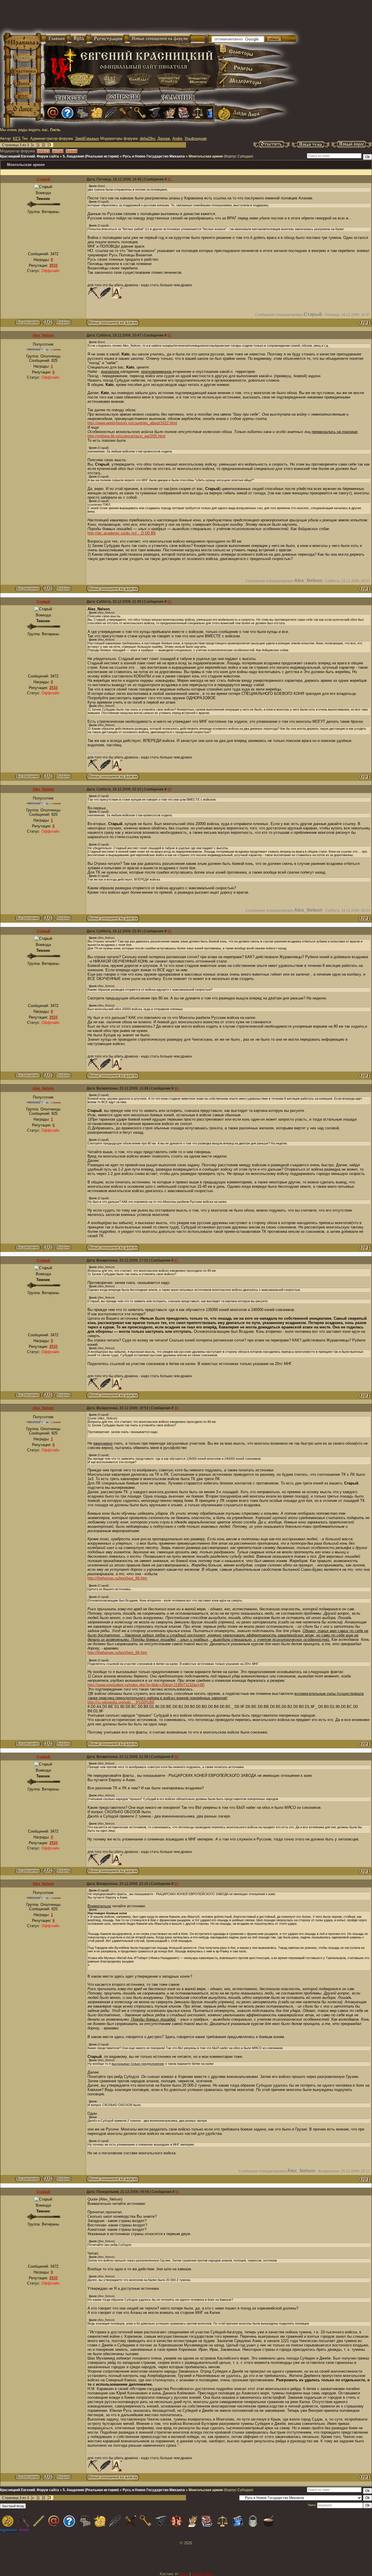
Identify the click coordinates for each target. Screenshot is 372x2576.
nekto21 (43, 151)
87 (176, 1260)
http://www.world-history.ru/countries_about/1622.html (132, 423)
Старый (43, 179)
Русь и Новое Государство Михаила (154, 156)
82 (169, 335)
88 (176, 1408)
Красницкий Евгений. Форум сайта (29, 156)
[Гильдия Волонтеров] (67, 113)
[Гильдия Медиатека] (212, 113)
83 (169, 602)
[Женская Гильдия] (96, 113)
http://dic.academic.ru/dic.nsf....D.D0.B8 (121, 533)
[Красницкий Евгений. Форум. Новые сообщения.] (113, 324)
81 (170, 179)
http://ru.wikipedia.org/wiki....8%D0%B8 (121, 1702)
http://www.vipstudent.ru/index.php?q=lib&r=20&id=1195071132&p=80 (146, 1685)
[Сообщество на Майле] (53, 113)
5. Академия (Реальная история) (91, 156)
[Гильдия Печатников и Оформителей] (126, 113)
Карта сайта (202, 2574)
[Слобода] (140, 113)
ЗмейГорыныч (87, 138)
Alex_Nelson (43, 335)
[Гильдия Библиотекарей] (184, 113)
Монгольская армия (206, 156)
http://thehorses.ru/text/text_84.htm (117, 1578)
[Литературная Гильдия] (111, 113)
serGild (58, 151)
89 (176, 1757)
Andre (177, 138)
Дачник (164, 138)
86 (176, 1088)
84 (169, 789)
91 (177, 2192)
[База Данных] (82, 113)
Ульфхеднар (196, 138)
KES (17, 138)
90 (176, 1884)
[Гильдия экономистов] (198, 113)
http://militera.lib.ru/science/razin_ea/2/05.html (126, 436)
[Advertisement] (117, 17)
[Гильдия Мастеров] (155, 113)
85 (169, 931)
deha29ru (147, 138)
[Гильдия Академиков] (169, 113)
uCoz (184, 2574)
